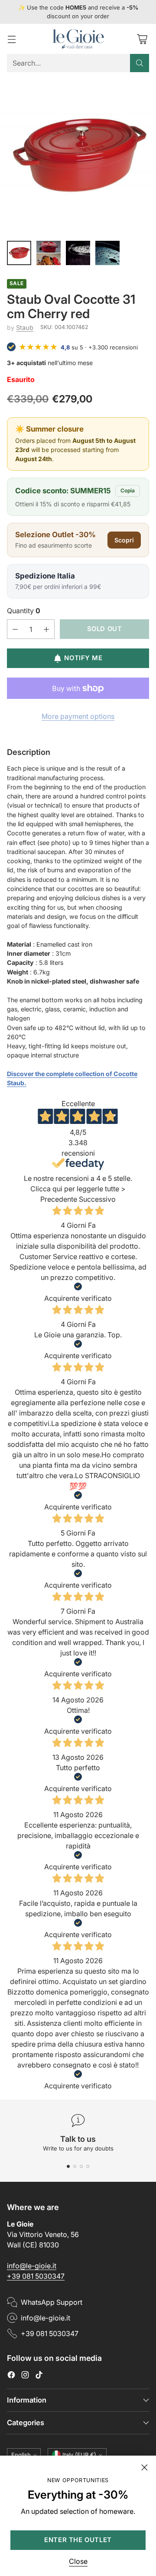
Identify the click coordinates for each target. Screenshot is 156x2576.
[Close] (144, 2467)
